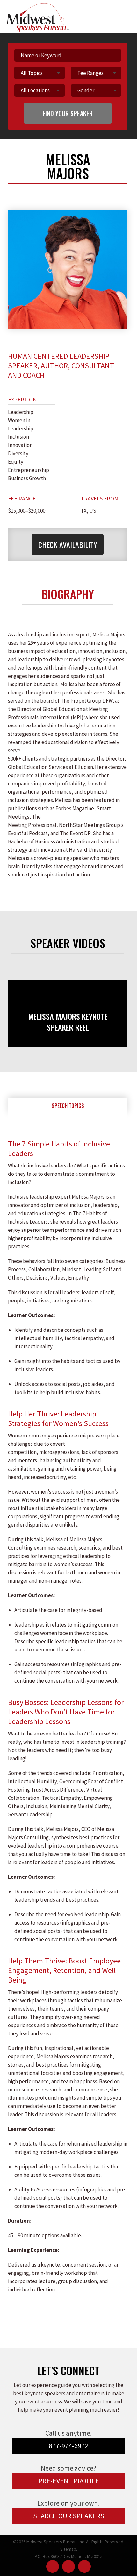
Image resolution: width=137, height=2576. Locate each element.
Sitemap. (69, 2549)
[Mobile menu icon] (121, 17)
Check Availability (68, 544)
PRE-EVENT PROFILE (69, 2481)
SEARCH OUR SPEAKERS (69, 2516)
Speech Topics (68, 1106)
